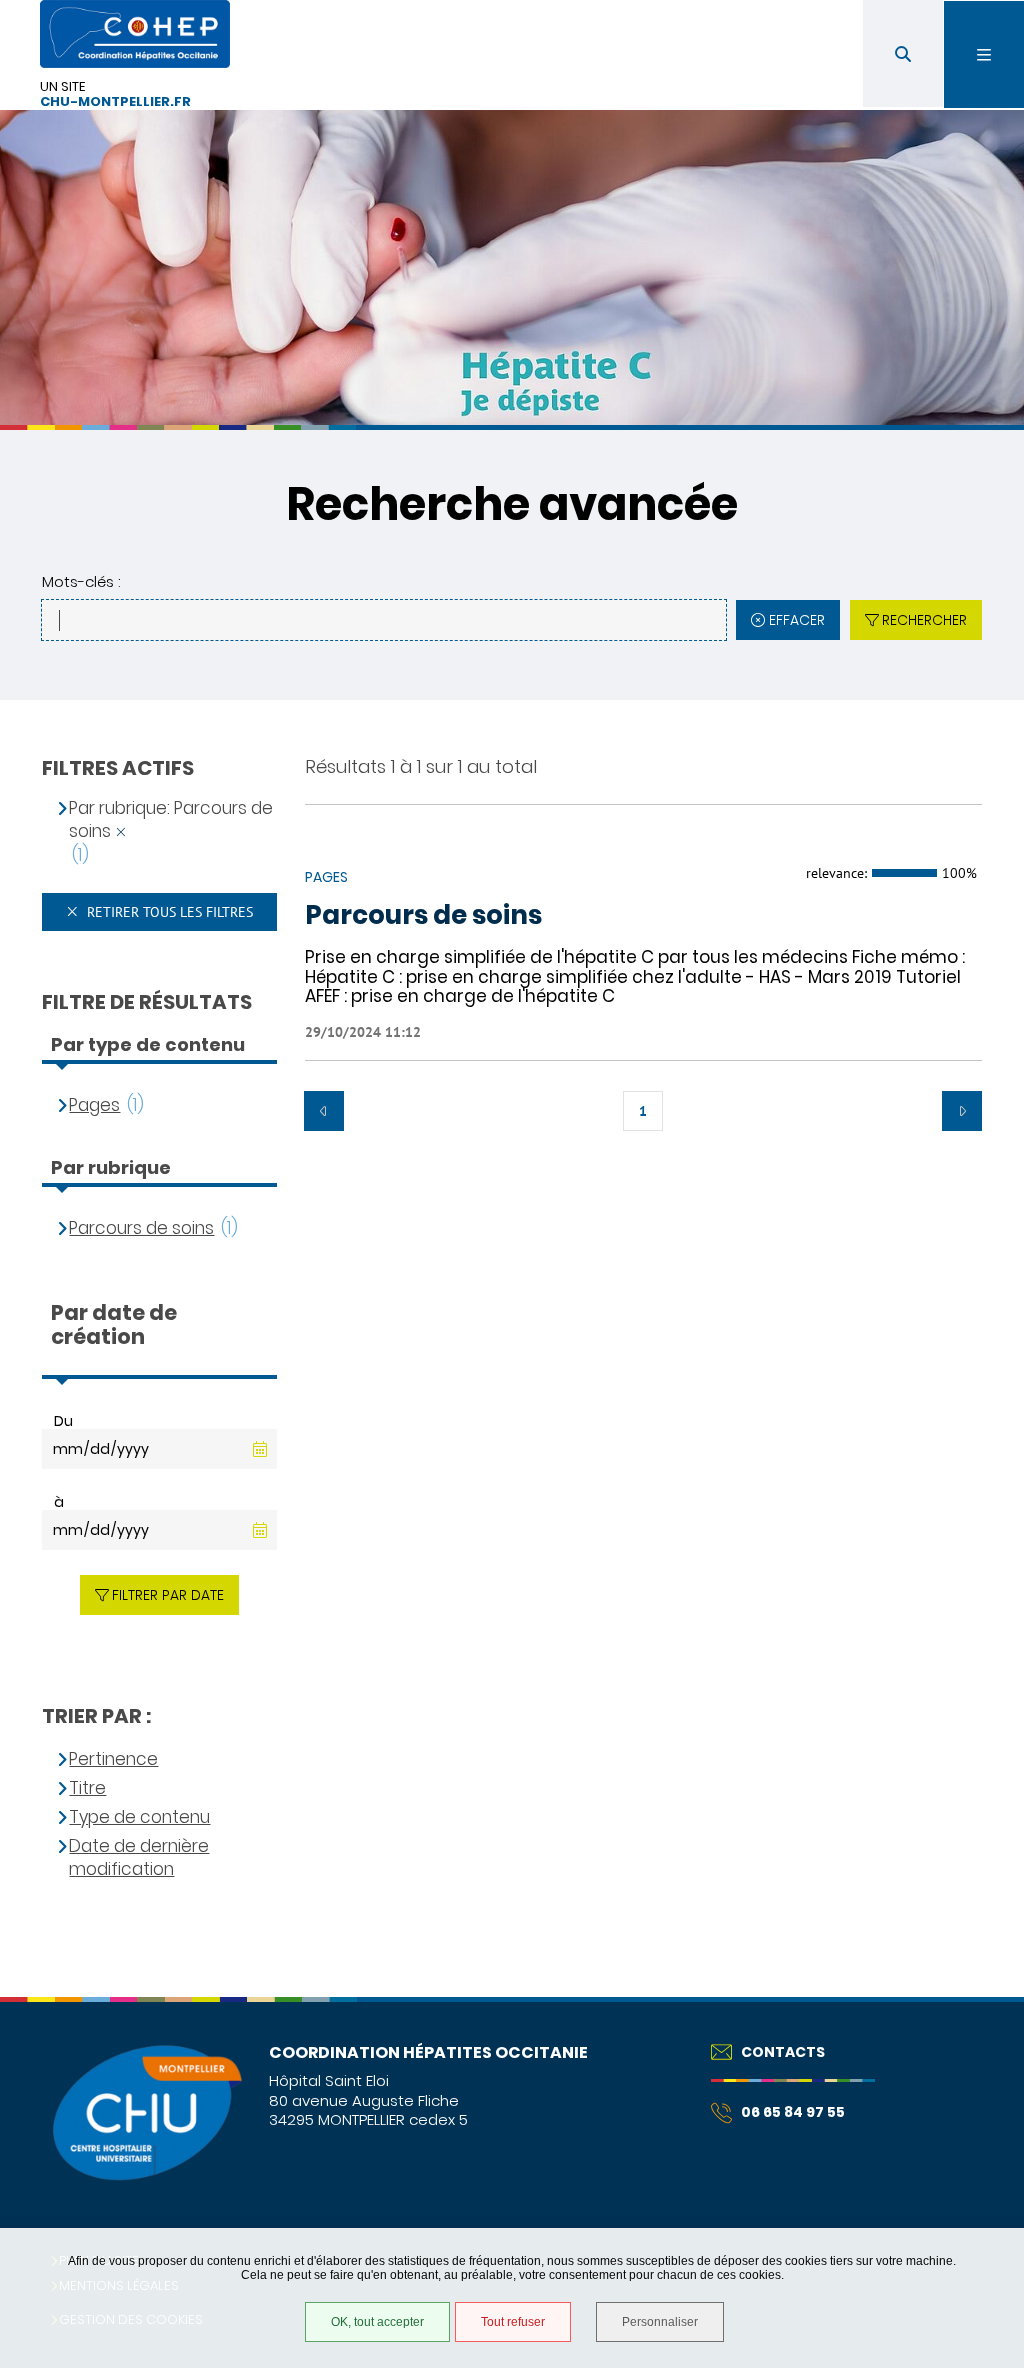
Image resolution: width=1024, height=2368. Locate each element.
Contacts (783, 2052)
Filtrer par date (168, 1595)
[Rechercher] (903, 53)
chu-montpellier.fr (115, 102)
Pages (94, 1105)
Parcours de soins (423, 916)
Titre (87, 1788)
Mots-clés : (81, 581)
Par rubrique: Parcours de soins (171, 820)
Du (63, 1421)
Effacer (797, 620)
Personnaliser (660, 2322)
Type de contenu (139, 1817)
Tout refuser (513, 2322)
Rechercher (924, 620)
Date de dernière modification (139, 1858)
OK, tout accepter (377, 2322)
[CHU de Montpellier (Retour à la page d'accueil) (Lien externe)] (146, 2177)
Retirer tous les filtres (168, 912)
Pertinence (113, 1759)
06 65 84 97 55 (793, 2112)
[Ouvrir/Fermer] (984, 54)
